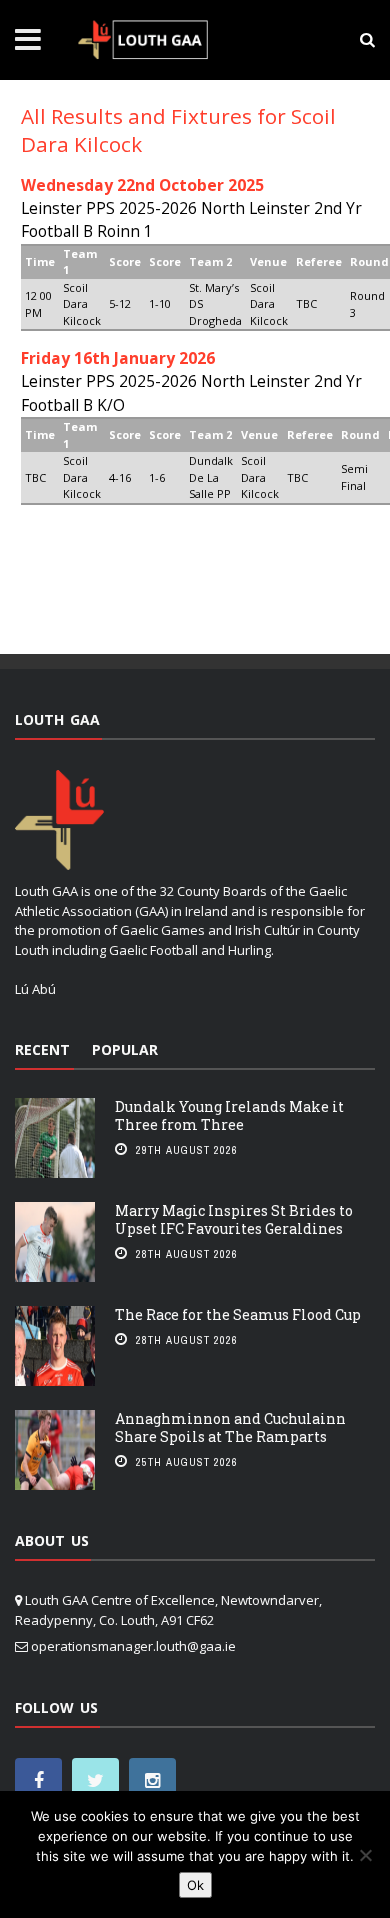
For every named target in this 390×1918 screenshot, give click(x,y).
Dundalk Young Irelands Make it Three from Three (229, 1115)
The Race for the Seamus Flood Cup (238, 1314)
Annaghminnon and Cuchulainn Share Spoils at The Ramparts (230, 1427)
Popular (125, 1049)
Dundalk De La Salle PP (211, 477)
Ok (195, 1885)
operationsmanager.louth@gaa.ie (133, 1646)
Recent (42, 1049)
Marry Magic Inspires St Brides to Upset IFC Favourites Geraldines (234, 1219)
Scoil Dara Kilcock (82, 304)
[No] (365, 1855)
